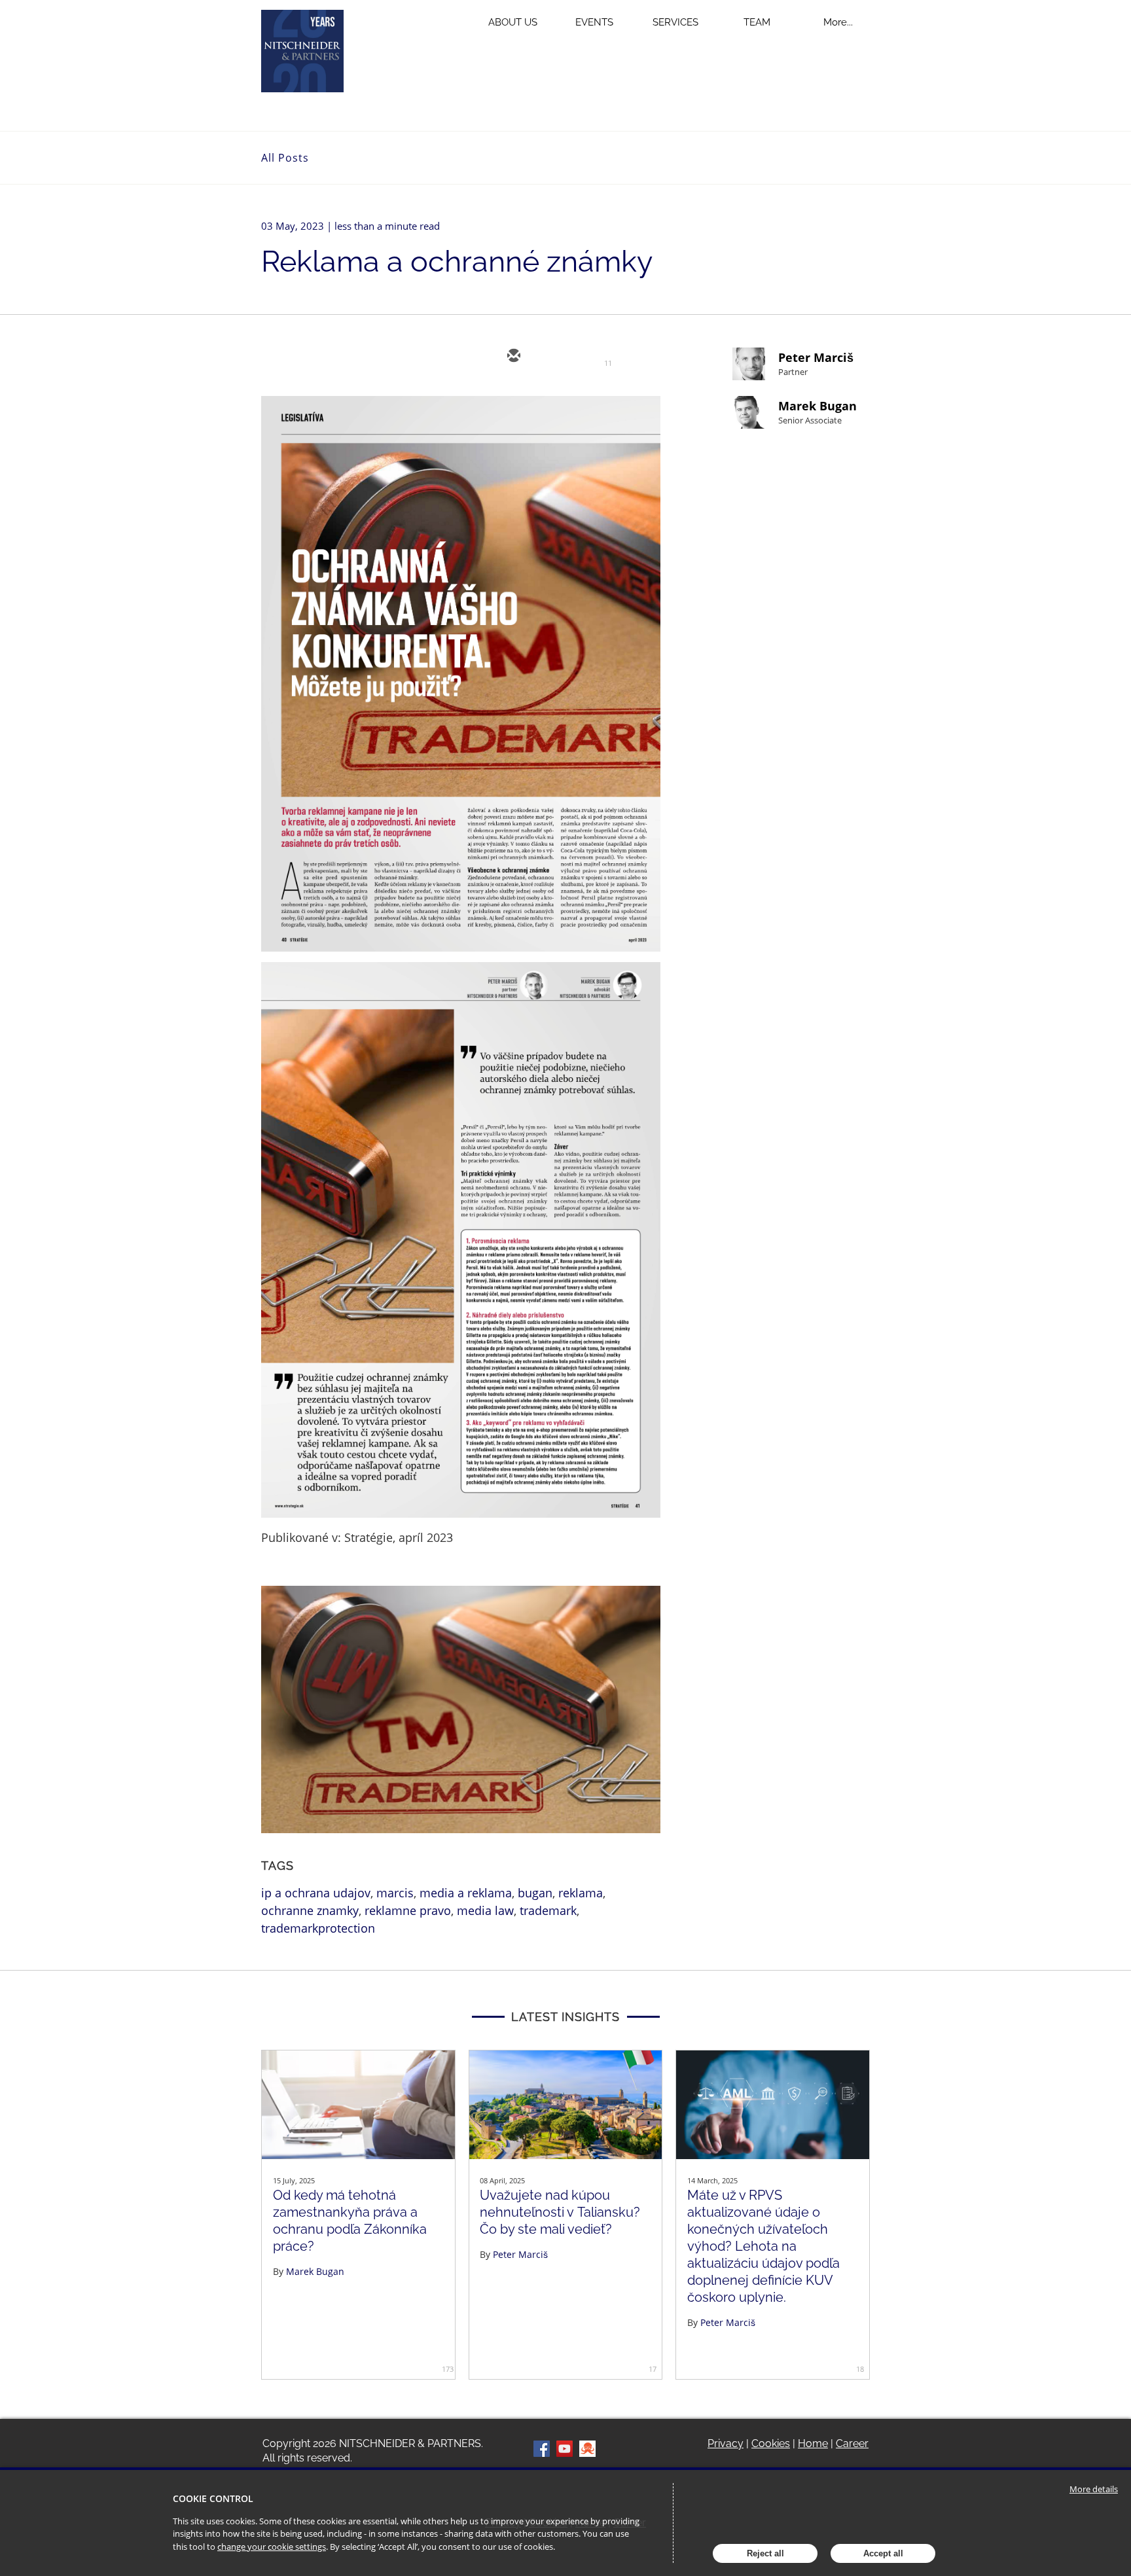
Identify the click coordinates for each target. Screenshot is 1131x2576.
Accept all (883, 2553)
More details (1094, 2489)
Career (852, 2443)
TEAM (757, 22)
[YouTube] (565, 2449)
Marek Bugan (817, 406)
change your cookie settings (272, 2547)
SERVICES (675, 22)
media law (485, 1910)
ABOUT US (513, 22)
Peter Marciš (816, 357)
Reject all (765, 2553)
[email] (512, 357)
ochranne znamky (310, 1910)
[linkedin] (591, 357)
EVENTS (594, 22)
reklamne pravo (408, 1910)
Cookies (771, 2443)
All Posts (285, 158)
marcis (395, 1893)
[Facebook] (542, 2449)
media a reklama (466, 1893)
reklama (581, 1893)
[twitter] (552, 357)
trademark (548, 1910)
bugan (535, 1893)
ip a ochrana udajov (316, 1893)
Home (813, 2443)
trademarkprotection (318, 1928)
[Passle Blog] (587, 2449)
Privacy (726, 2443)
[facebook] (630, 357)
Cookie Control (213, 2498)
